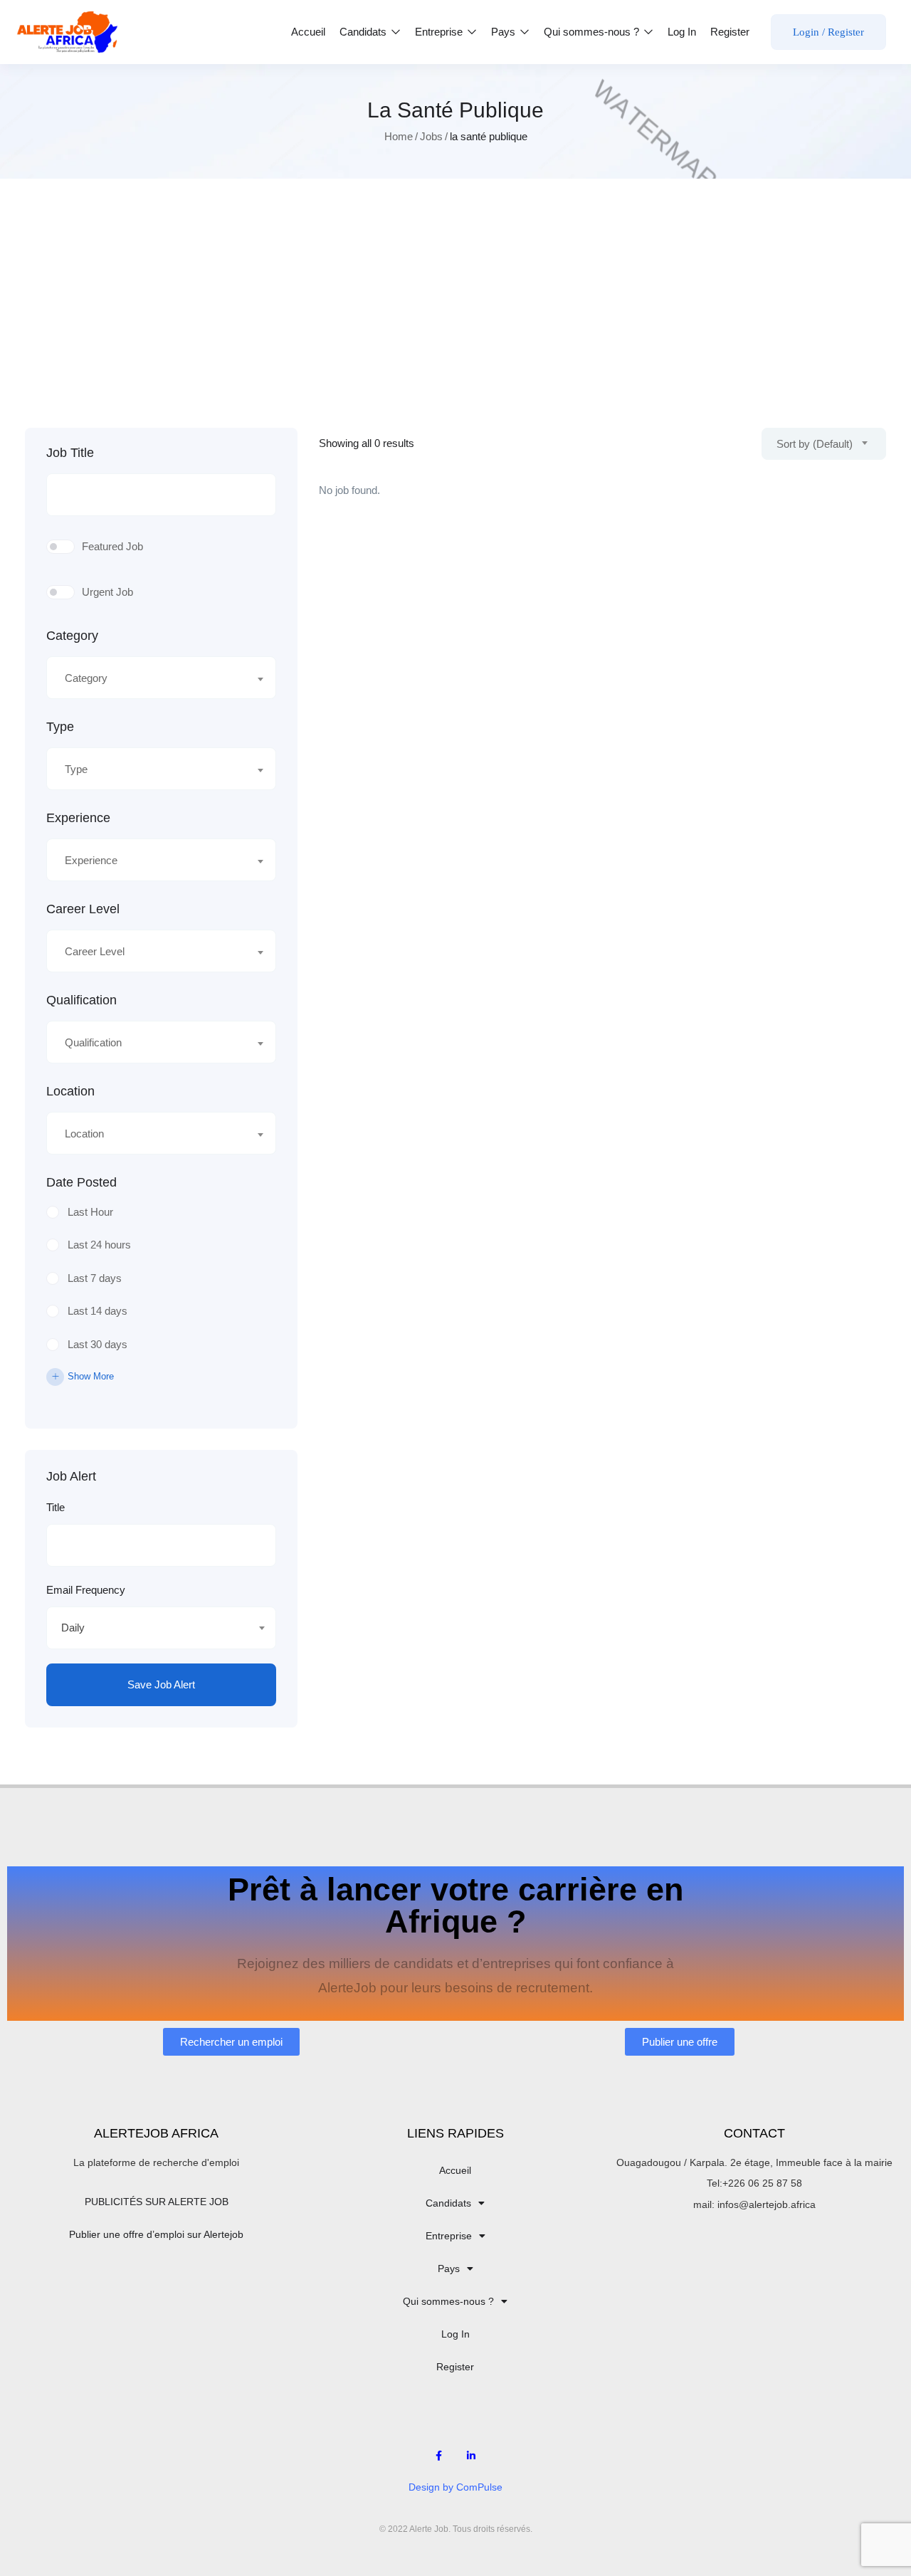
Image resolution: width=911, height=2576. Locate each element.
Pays (505, 32)
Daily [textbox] (73, 1628)
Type (60, 727)
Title (56, 1507)
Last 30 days (98, 1344)
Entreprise (440, 32)
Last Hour (90, 1212)
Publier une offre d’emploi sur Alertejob (156, 2234)
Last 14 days (98, 1311)
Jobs (431, 136)
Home (399, 136)
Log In (682, 32)
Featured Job (112, 546)
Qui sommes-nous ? (593, 32)
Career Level (83, 909)
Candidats (364, 32)
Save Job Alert (161, 1684)
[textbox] (152, 678)
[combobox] (161, 678)
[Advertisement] (455, 321)
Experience (78, 818)
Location (70, 1091)
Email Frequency (86, 1590)
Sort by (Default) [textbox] (815, 444)
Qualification (81, 1000)
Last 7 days (95, 1278)
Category (72, 636)
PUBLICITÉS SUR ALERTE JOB (157, 2202)
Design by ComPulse (455, 2487)
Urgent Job (107, 592)
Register (730, 32)
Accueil (308, 32)
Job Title (70, 453)
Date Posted (81, 1182)
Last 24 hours (99, 1245)
